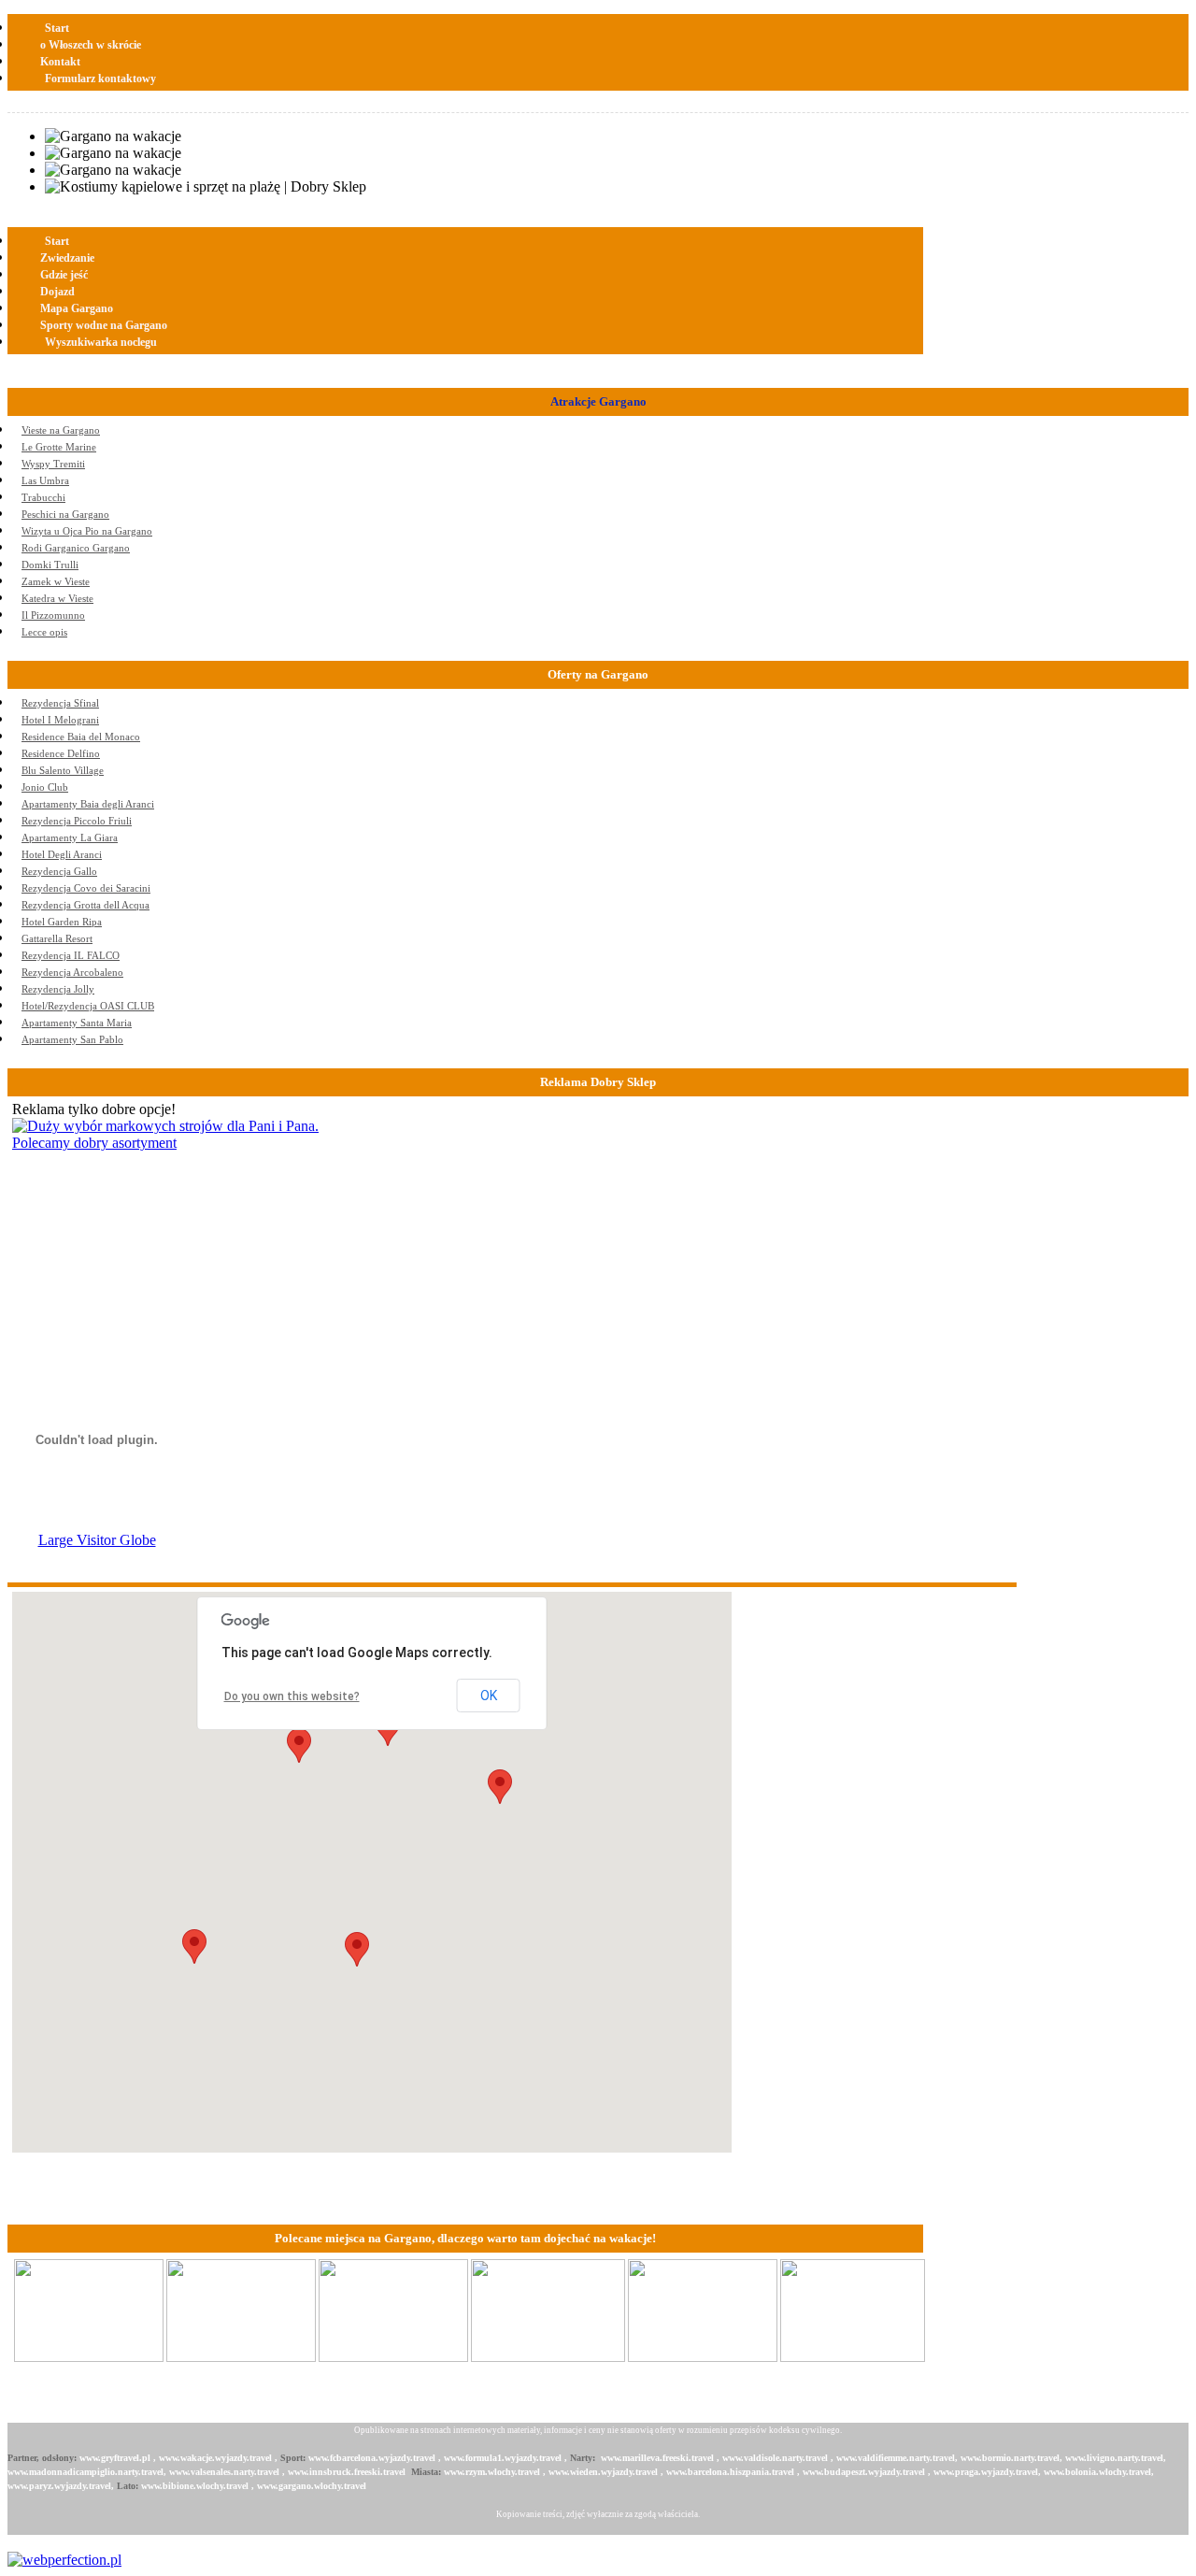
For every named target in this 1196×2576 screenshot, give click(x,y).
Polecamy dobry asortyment (94, 1143)
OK (489, 1696)
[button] (357, 1949)
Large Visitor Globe (97, 1540)
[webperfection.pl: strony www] (64, 2560)
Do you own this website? (292, 1696)
